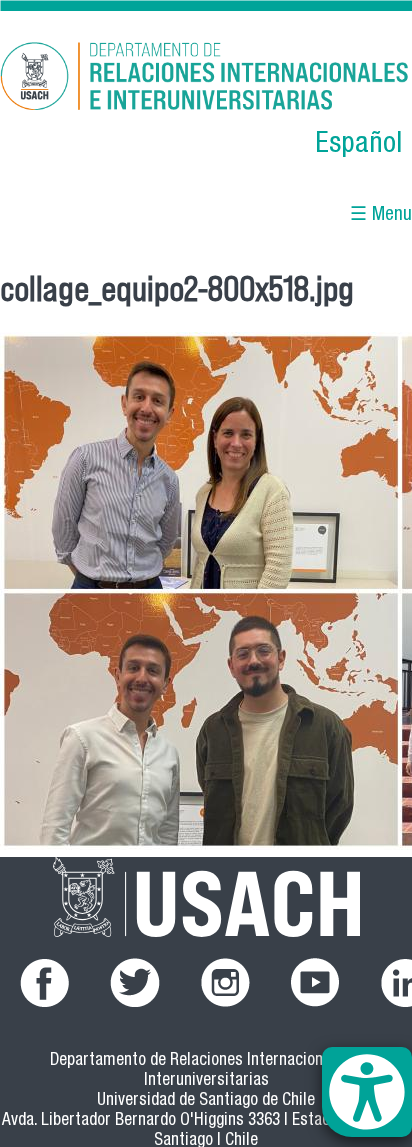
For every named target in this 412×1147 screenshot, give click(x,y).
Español (358, 145)
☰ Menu (381, 215)
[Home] (206, 79)
